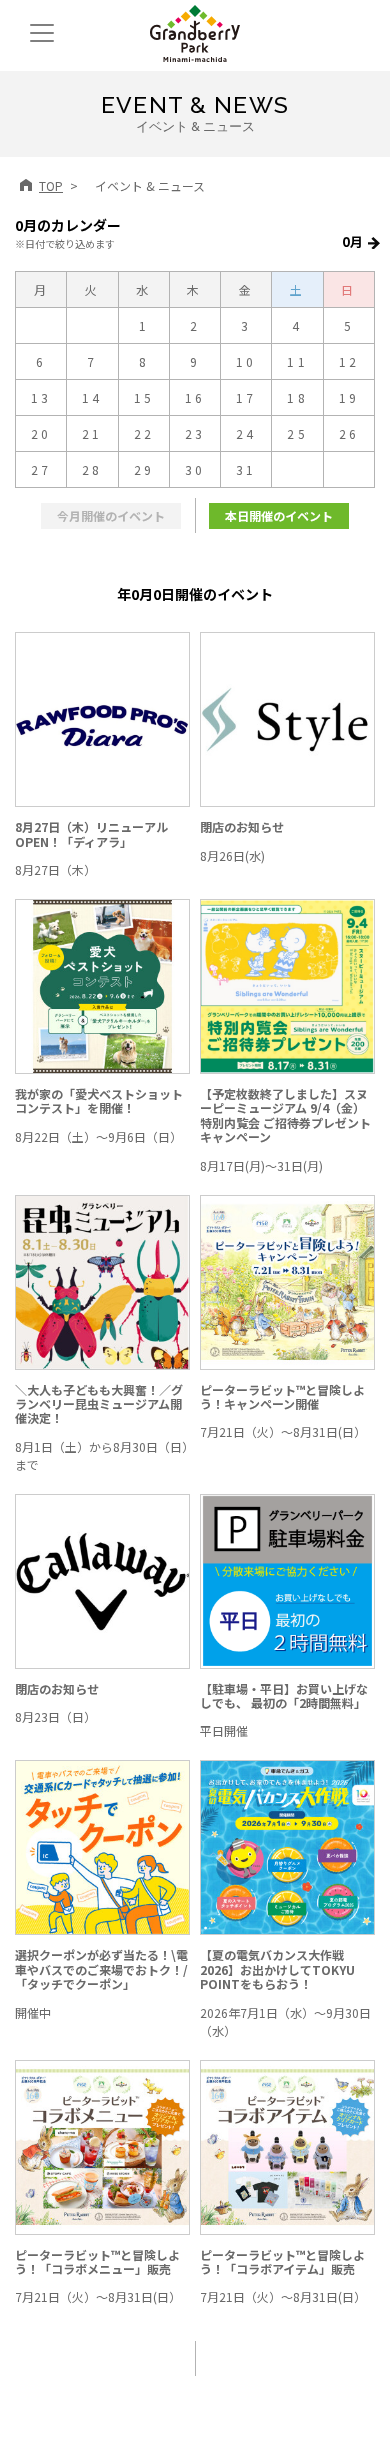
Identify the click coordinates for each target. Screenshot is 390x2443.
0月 (352, 241)
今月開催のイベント (111, 515)
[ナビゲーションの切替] (42, 33)
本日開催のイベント (279, 515)
